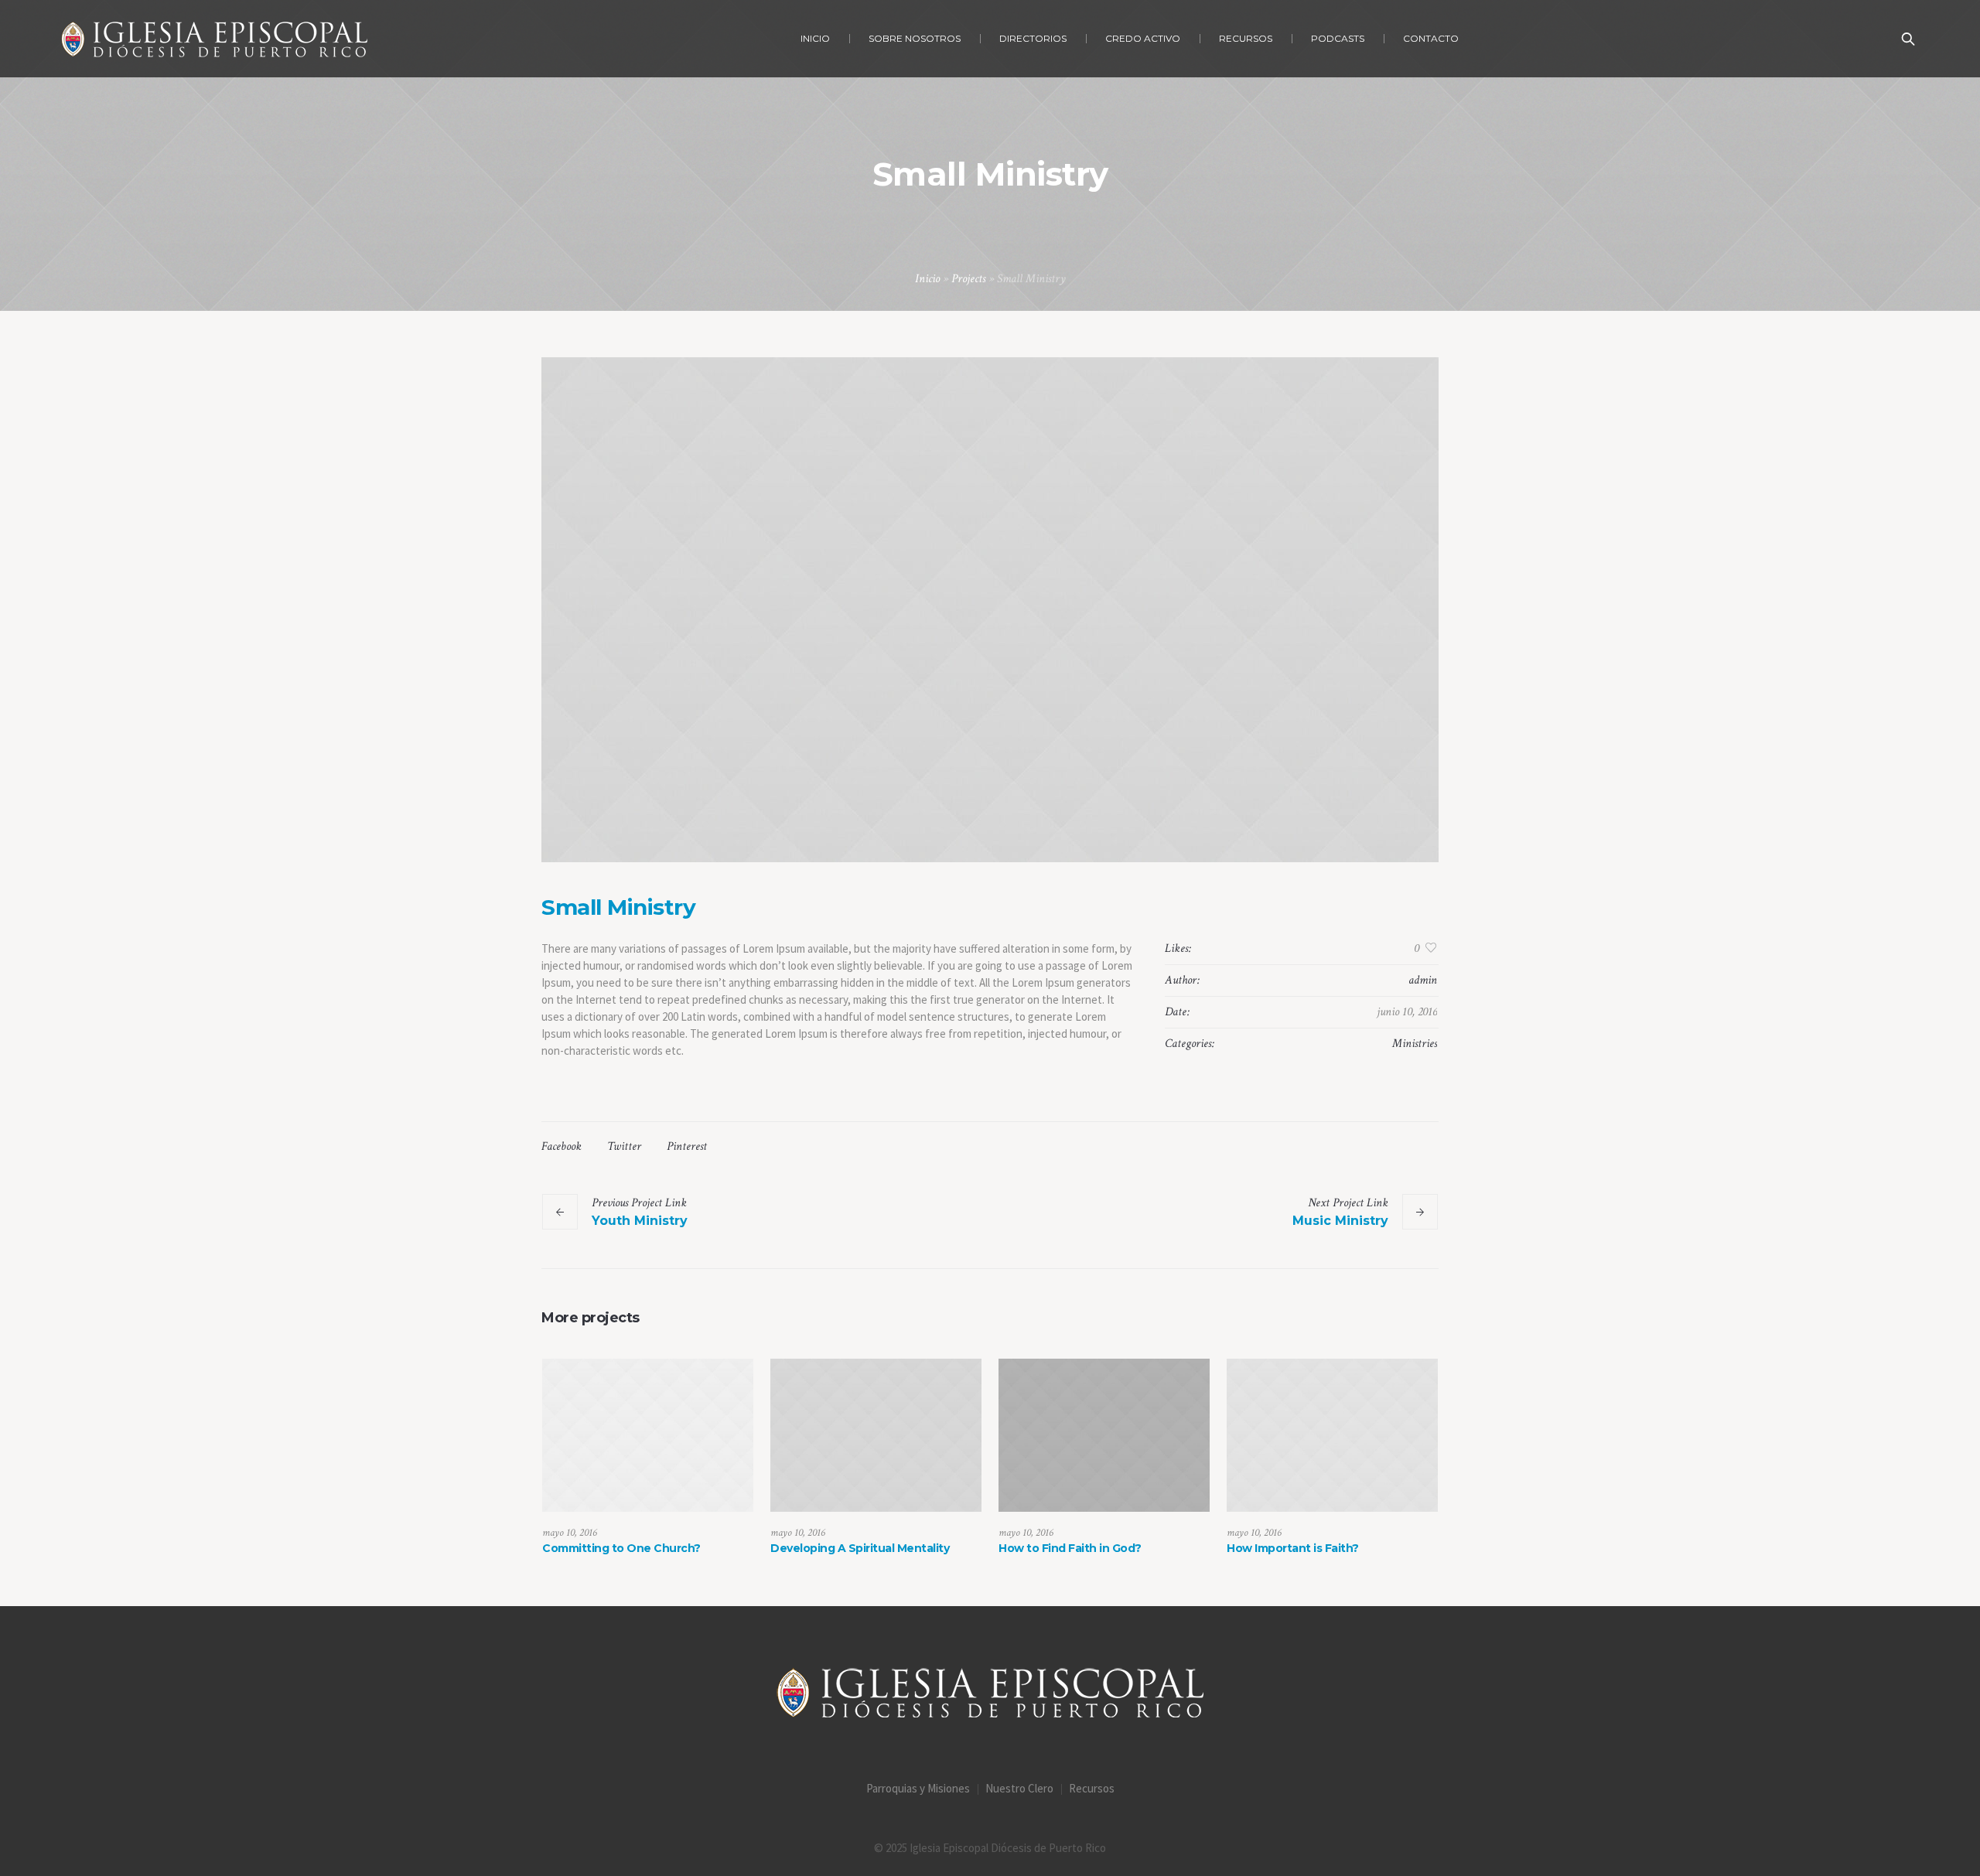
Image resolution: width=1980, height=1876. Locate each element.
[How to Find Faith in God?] (1104, 1435)
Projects (968, 279)
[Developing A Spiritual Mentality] (876, 1435)
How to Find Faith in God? (1070, 1548)
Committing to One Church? (621, 1548)
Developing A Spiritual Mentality (860, 1548)
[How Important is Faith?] (1332, 1435)
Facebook (562, 1146)
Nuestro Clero (1019, 1788)
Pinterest (687, 1146)
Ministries (1415, 1044)
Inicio (927, 279)
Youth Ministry (640, 1221)
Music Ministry (1340, 1221)
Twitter (624, 1146)
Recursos (1092, 1788)
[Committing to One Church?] (648, 1435)
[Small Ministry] (990, 610)
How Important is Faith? (1293, 1548)
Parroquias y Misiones (918, 1788)
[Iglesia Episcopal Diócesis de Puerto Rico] (990, 1693)
